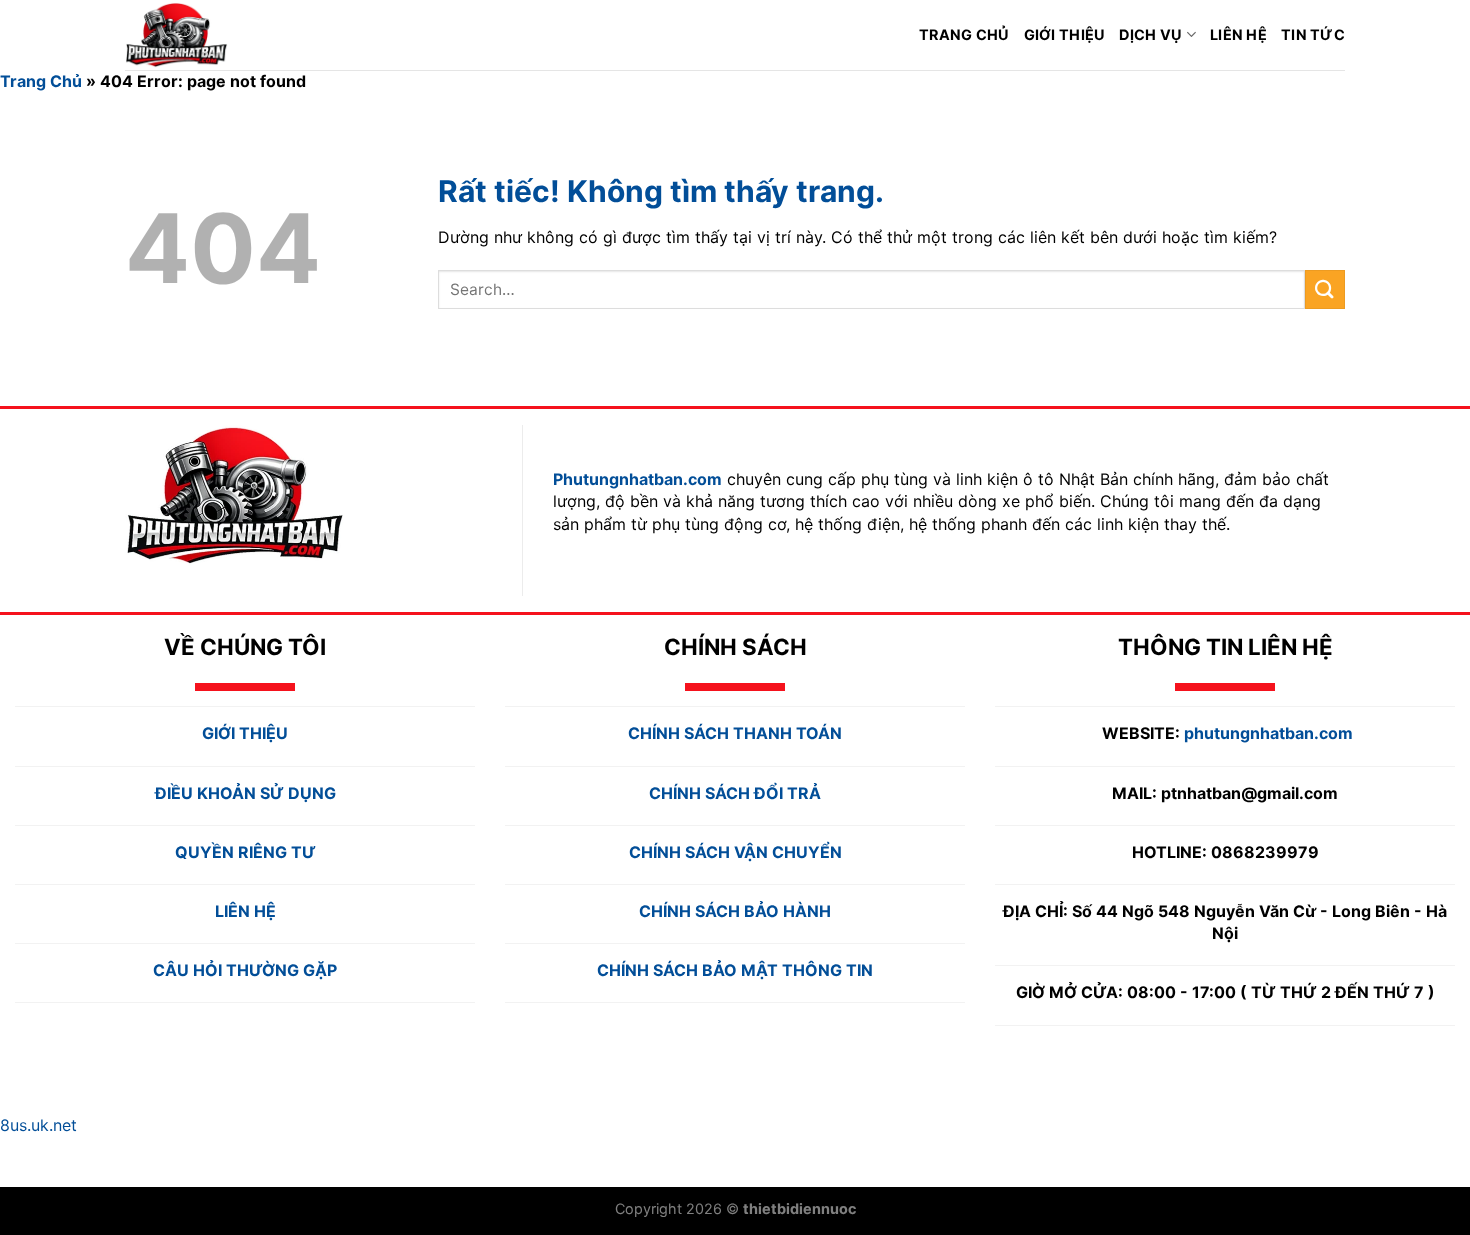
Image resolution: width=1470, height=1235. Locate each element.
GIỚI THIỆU (1065, 34)
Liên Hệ (1238, 34)
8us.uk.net (38, 1125)
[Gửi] (1325, 289)
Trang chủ (964, 34)
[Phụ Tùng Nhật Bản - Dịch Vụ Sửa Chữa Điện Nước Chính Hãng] (210, 35)
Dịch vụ (1150, 34)
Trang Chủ (41, 81)
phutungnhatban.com (1268, 733)
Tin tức (1313, 34)
